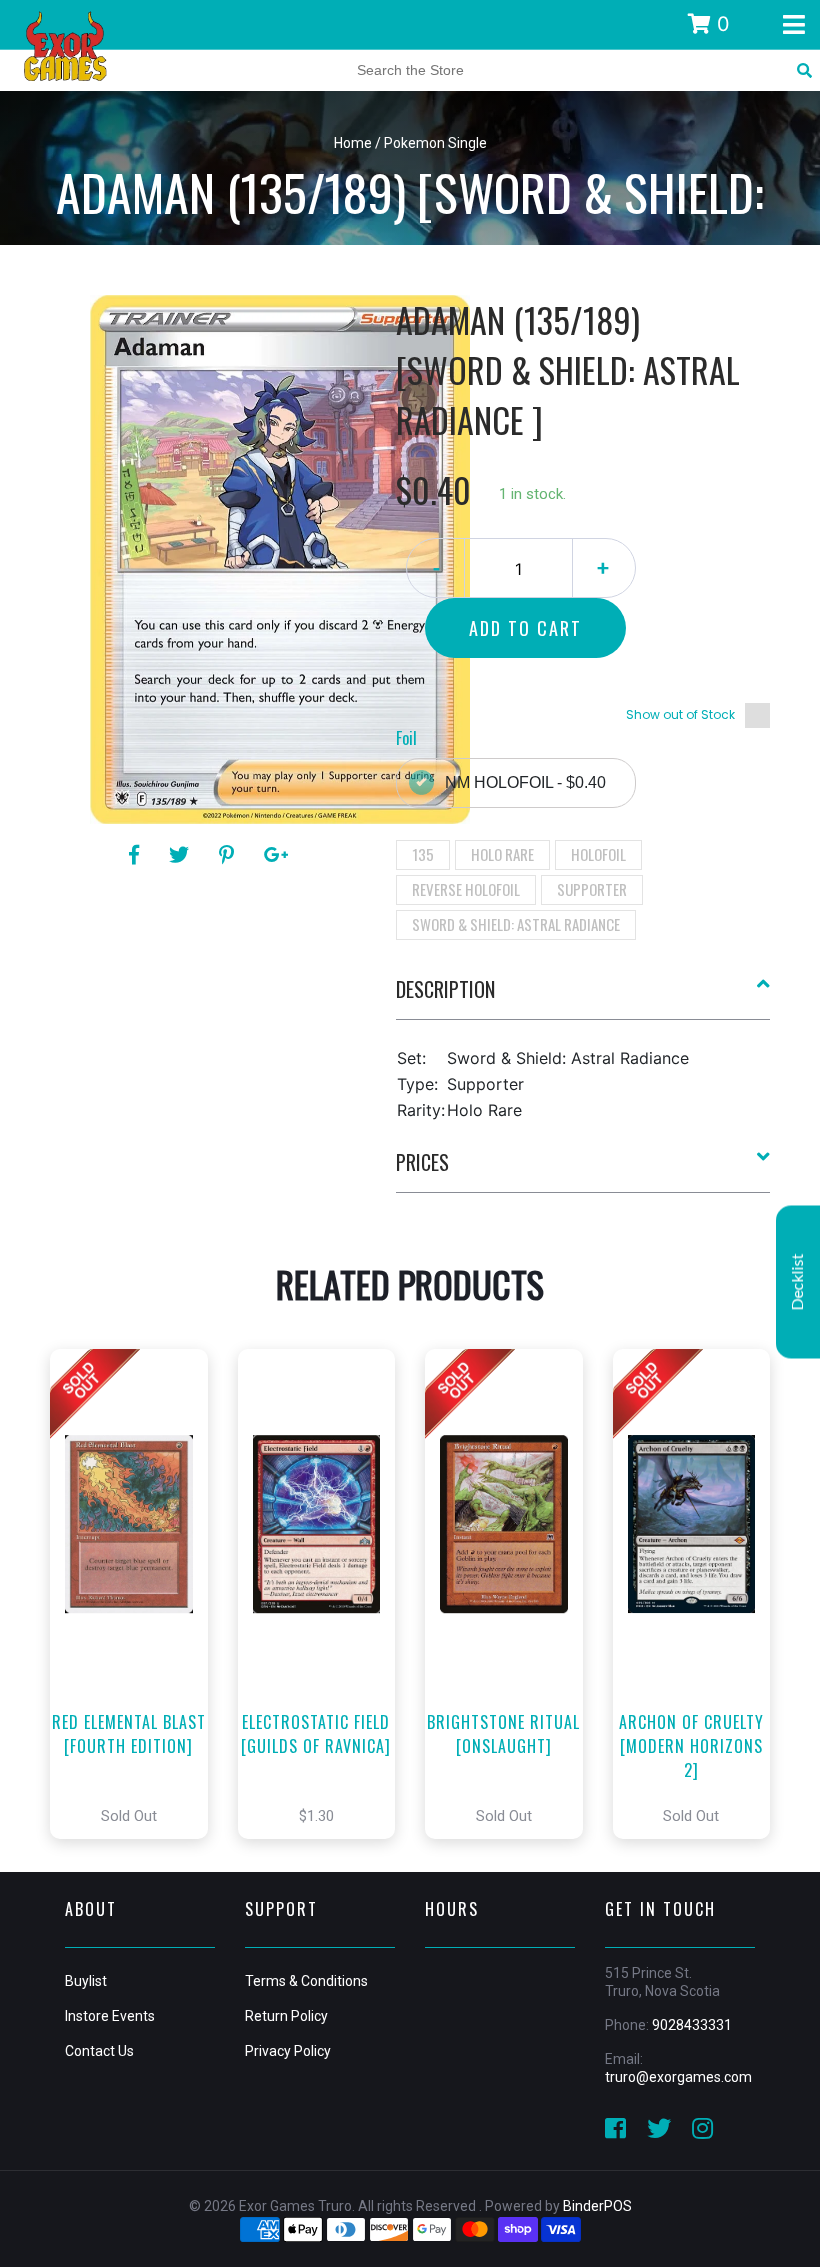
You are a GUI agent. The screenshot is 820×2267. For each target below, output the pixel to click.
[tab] (583, 997)
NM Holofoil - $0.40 (525, 782)
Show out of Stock (680, 714)
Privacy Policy (288, 2051)
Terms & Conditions (306, 1981)
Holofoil (598, 854)
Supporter (592, 889)
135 (423, 854)
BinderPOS (597, 2206)
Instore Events (110, 2016)
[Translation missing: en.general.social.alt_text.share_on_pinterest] (229, 855)
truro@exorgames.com (678, 2077)
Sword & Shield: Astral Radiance (516, 924)
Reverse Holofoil (466, 889)
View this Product (137, 1594)
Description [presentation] (445, 989)
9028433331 (692, 2025)
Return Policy (286, 2016)
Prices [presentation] (422, 1162)
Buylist (86, 1981)
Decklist (798, 1281)
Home (353, 143)
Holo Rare (502, 854)
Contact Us (99, 2051)
